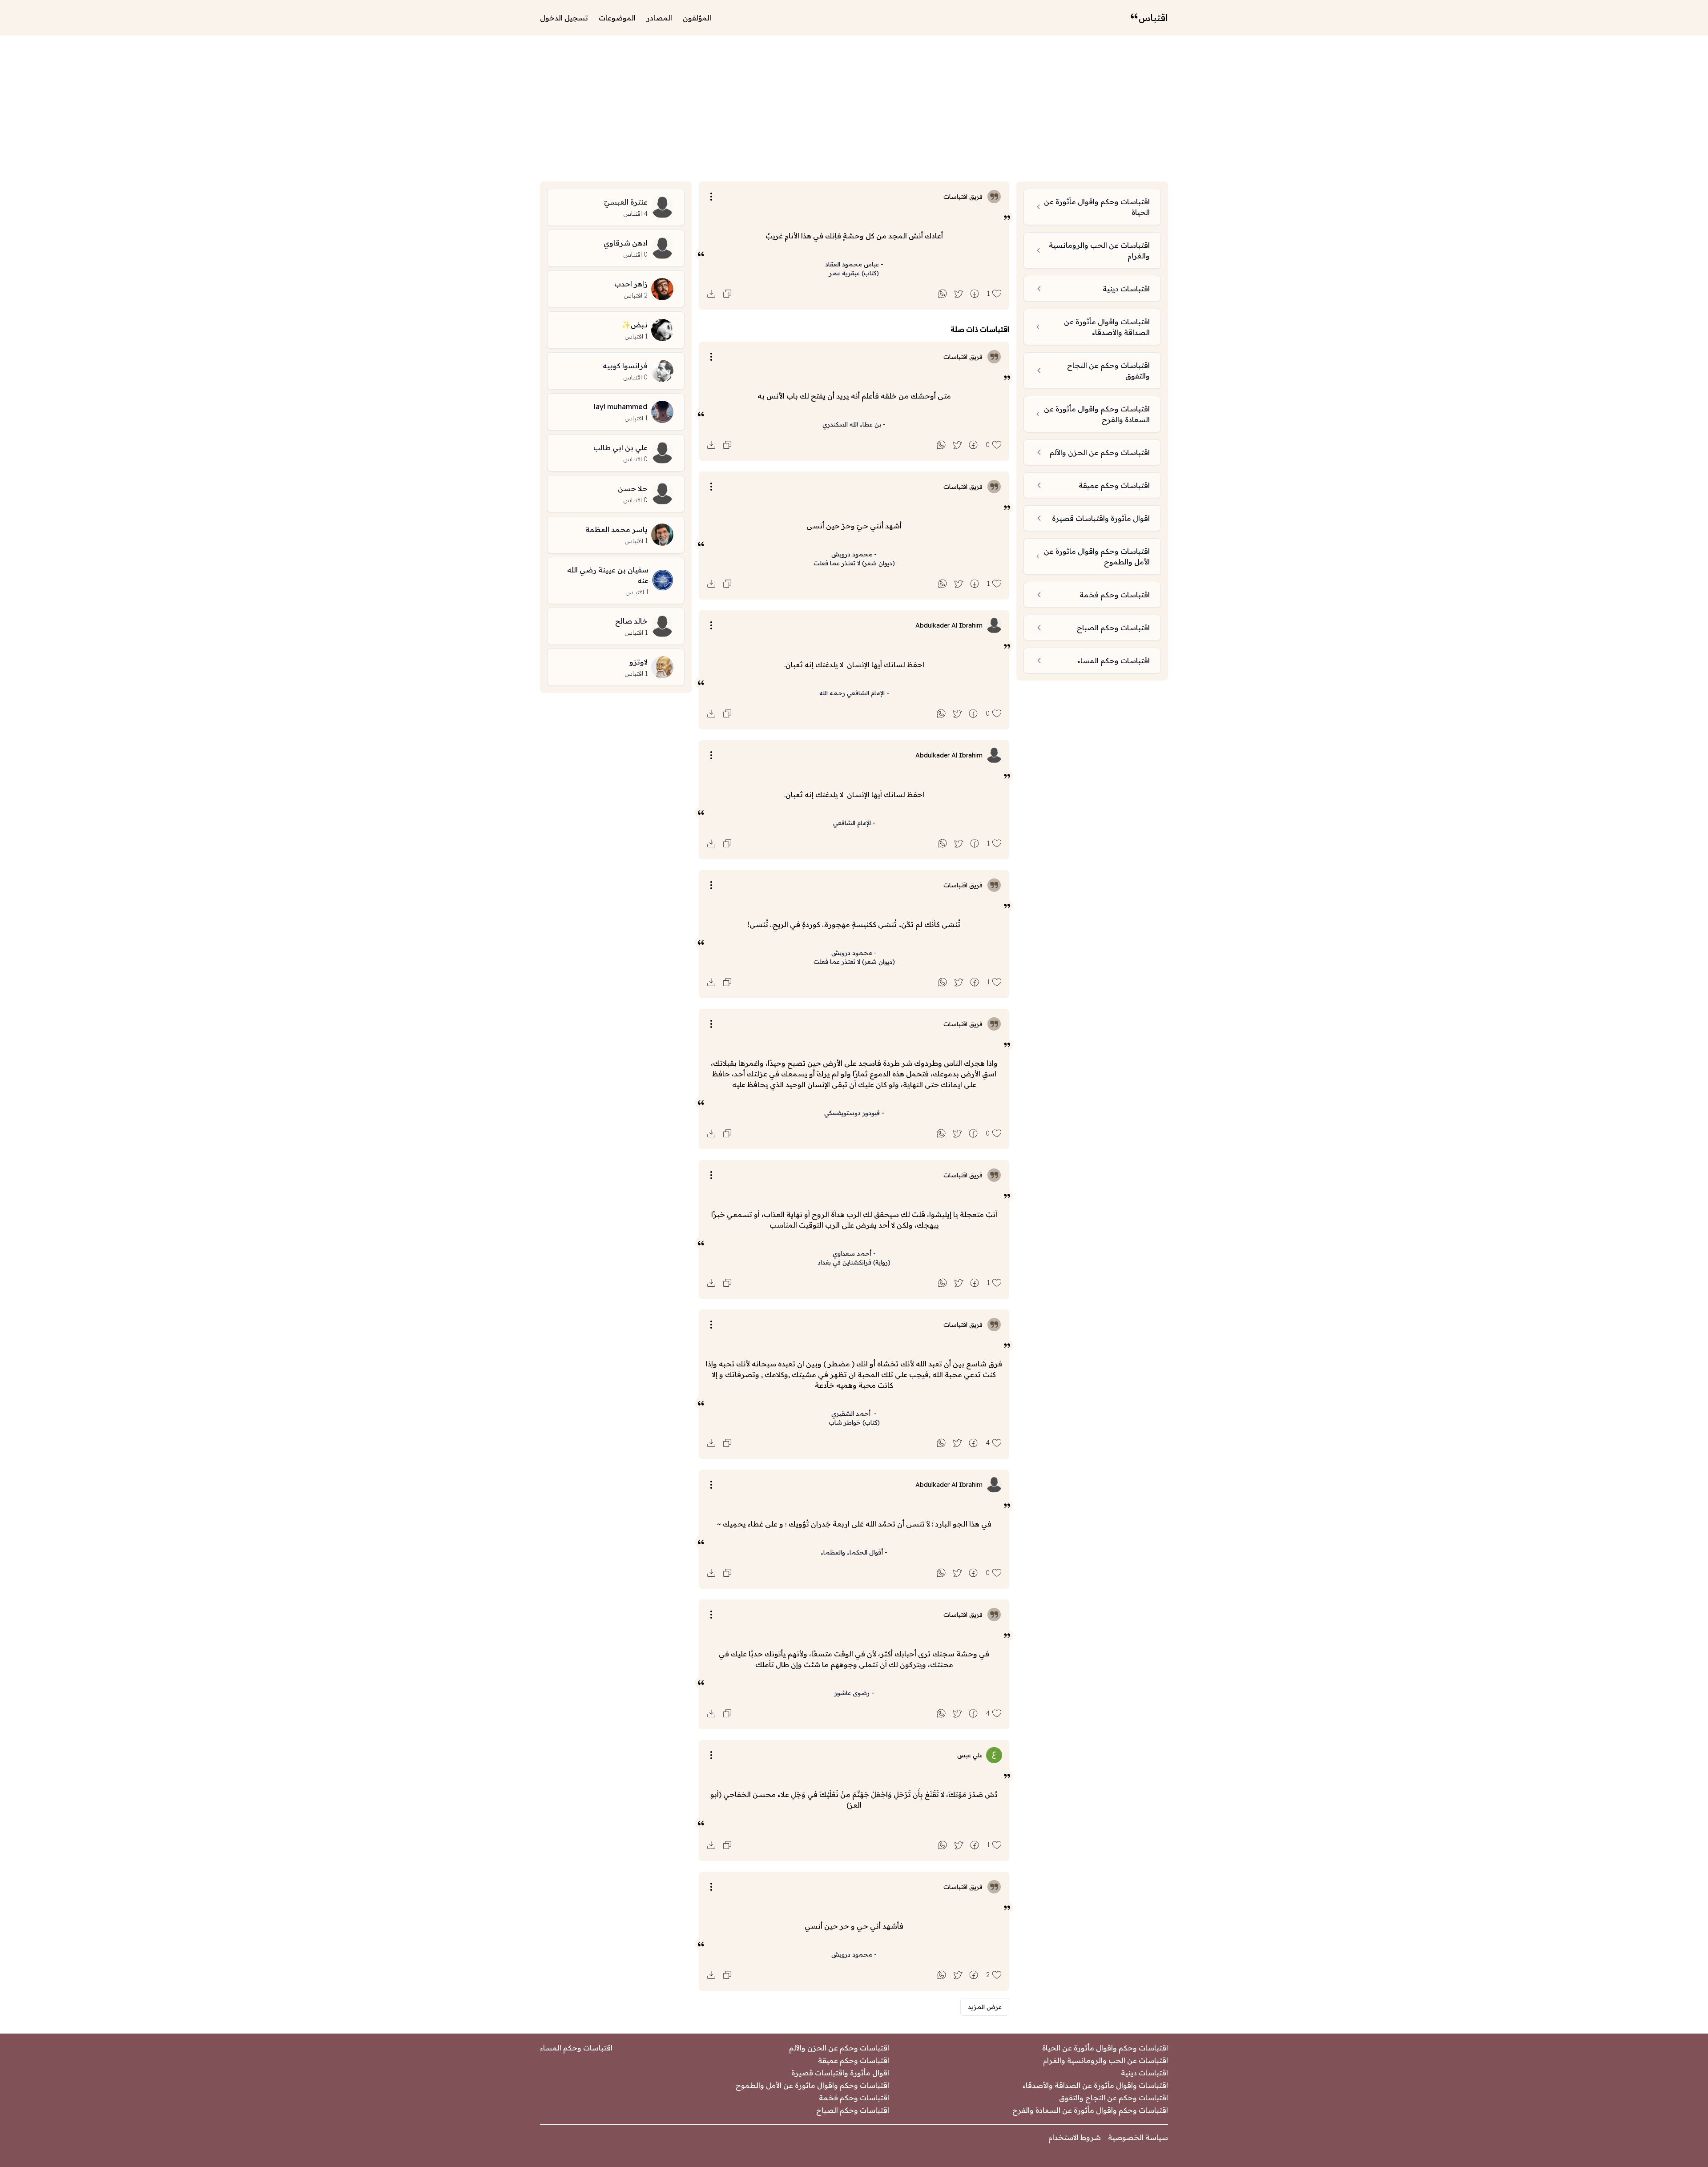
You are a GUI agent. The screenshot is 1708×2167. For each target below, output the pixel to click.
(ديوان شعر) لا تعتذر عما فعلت (854, 563)
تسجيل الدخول (564, 18)
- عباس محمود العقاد (854, 264)
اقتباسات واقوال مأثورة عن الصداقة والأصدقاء (1095, 2085)
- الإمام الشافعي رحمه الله (854, 693)
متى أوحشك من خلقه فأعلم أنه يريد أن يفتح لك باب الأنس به (854, 396)
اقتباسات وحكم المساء (576, 2048)
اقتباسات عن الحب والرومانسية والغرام (1106, 2060)
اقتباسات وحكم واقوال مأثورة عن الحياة (1105, 2048)
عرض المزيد (985, 2007)
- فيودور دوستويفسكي (854, 1113)
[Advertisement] (854, 109)
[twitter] (959, 294)
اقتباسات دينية (1144, 2073)
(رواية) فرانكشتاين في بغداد (854, 1262)
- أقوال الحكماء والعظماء (854, 1552)
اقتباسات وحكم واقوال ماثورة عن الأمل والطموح (812, 2085)
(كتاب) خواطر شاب (854, 1422)
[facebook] (975, 294)
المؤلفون (697, 18)
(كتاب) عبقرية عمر (854, 273)
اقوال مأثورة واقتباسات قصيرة (840, 2073)
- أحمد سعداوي (854, 1253)
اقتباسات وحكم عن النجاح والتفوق (1114, 2098)
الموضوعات (617, 18)
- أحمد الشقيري (854, 1414)
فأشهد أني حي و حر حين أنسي (854, 1926)
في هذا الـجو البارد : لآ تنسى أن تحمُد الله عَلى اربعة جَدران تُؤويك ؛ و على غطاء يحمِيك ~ (854, 1524)
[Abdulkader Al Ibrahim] (994, 625)
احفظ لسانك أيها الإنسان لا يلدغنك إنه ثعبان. (854, 665)
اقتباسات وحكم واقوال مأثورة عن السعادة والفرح (1090, 2110)
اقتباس (1153, 18)
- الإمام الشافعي (854, 823)
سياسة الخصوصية (1138, 2137)
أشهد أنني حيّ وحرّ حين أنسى (854, 526)
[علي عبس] (994, 1755)
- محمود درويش (854, 554)
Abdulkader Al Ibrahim (949, 625)
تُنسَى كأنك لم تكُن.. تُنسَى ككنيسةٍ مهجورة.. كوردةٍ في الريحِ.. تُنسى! (854, 924)
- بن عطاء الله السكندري (854, 424)
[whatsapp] (943, 294)
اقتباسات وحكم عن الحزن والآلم (839, 2048)
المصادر (659, 18)
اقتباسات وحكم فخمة (854, 2098)
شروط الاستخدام (1075, 2137)
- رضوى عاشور (854, 1693)
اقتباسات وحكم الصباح (853, 2110)
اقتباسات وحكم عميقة (854, 2060)
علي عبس (970, 1755)
